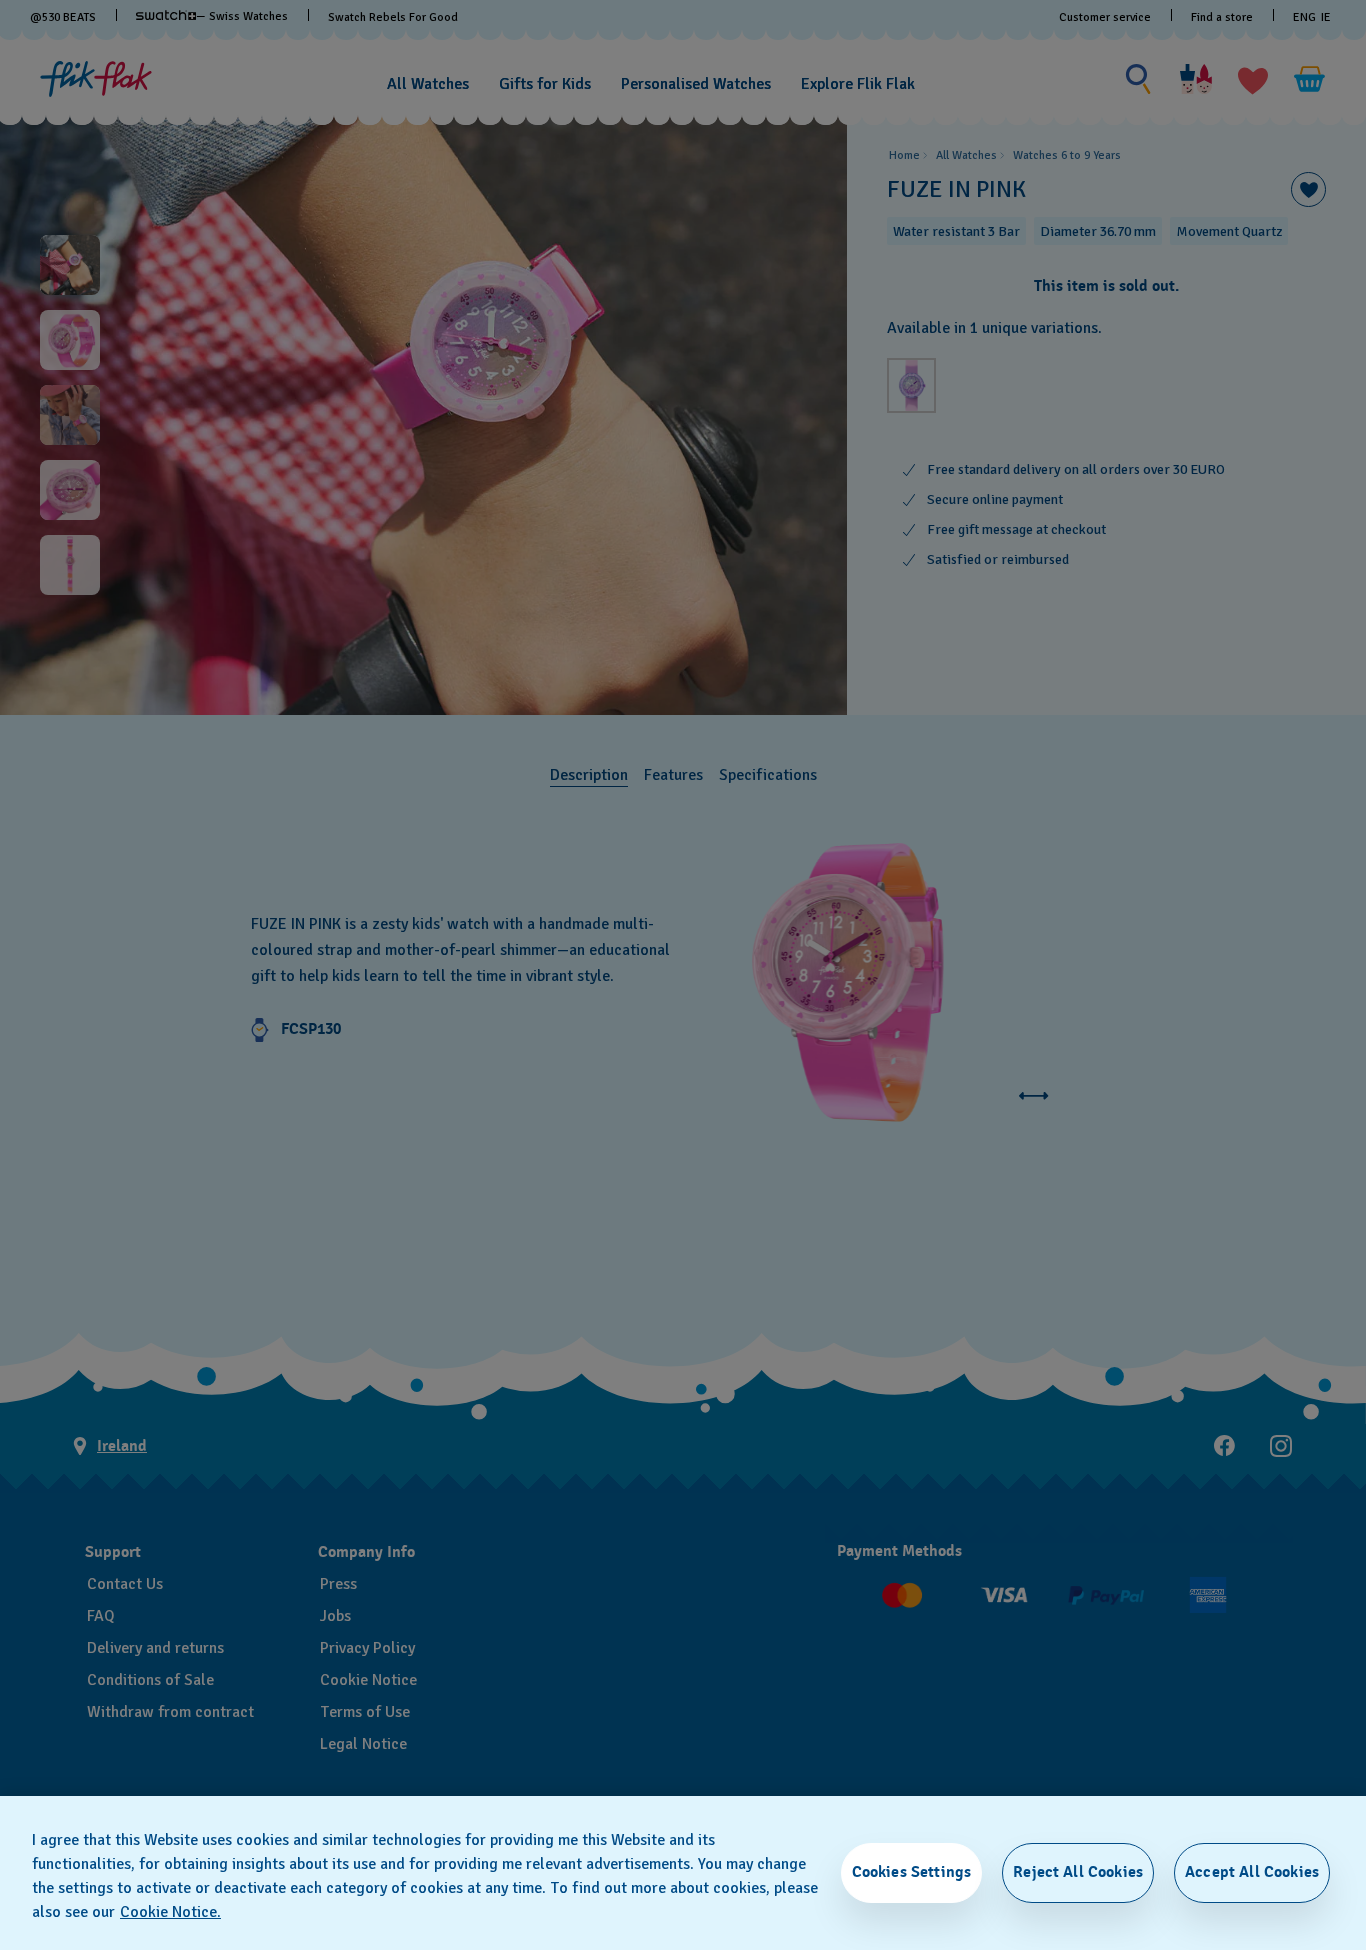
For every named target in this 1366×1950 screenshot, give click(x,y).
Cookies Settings (912, 1872)
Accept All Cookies (1252, 1872)
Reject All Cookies (1078, 1872)
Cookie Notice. (170, 1912)
